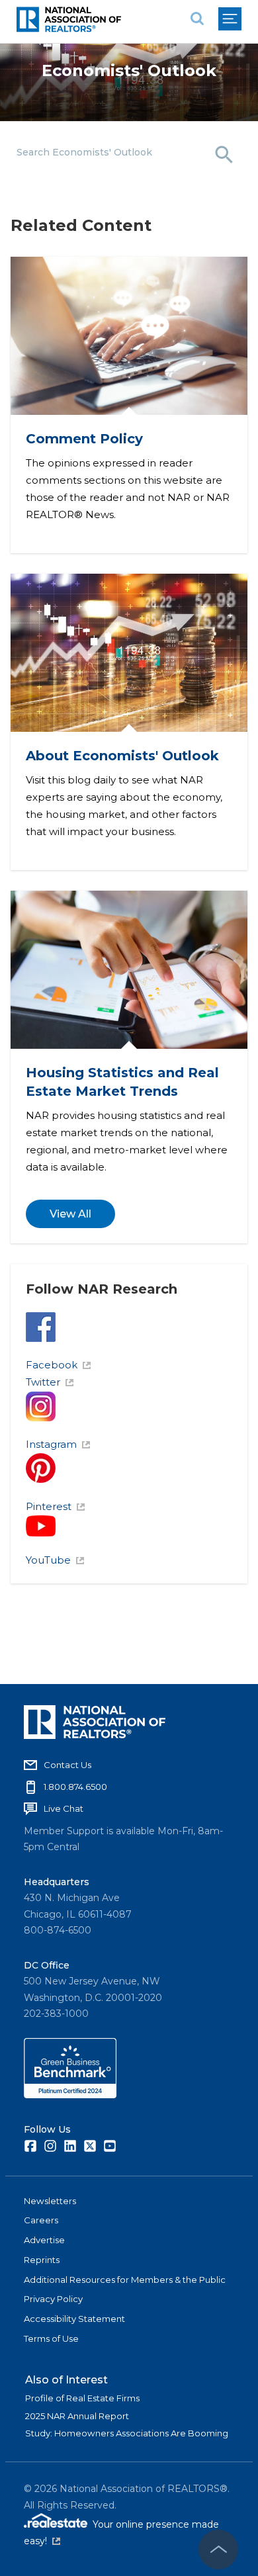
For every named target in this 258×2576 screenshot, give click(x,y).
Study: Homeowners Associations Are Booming (127, 2433)
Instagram (51, 1444)
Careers (41, 2220)
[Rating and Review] (70, 2095)
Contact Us (67, 1765)
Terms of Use (51, 2338)
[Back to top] (218, 2550)
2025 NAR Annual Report (77, 2416)
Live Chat (64, 1808)
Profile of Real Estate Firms (82, 2398)
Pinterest (49, 1506)
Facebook (52, 1365)
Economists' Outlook (129, 70)
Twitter (43, 1382)
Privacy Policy (53, 2299)
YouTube (48, 1560)
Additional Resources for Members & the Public (125, 2280)
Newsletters (50, 2201)
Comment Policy (84, 439)
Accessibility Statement (74, 2319)
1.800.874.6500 (75, 1787)
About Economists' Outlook (122, 756)
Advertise (44, 2240)
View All (70, 1214)
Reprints (42, 2260)
